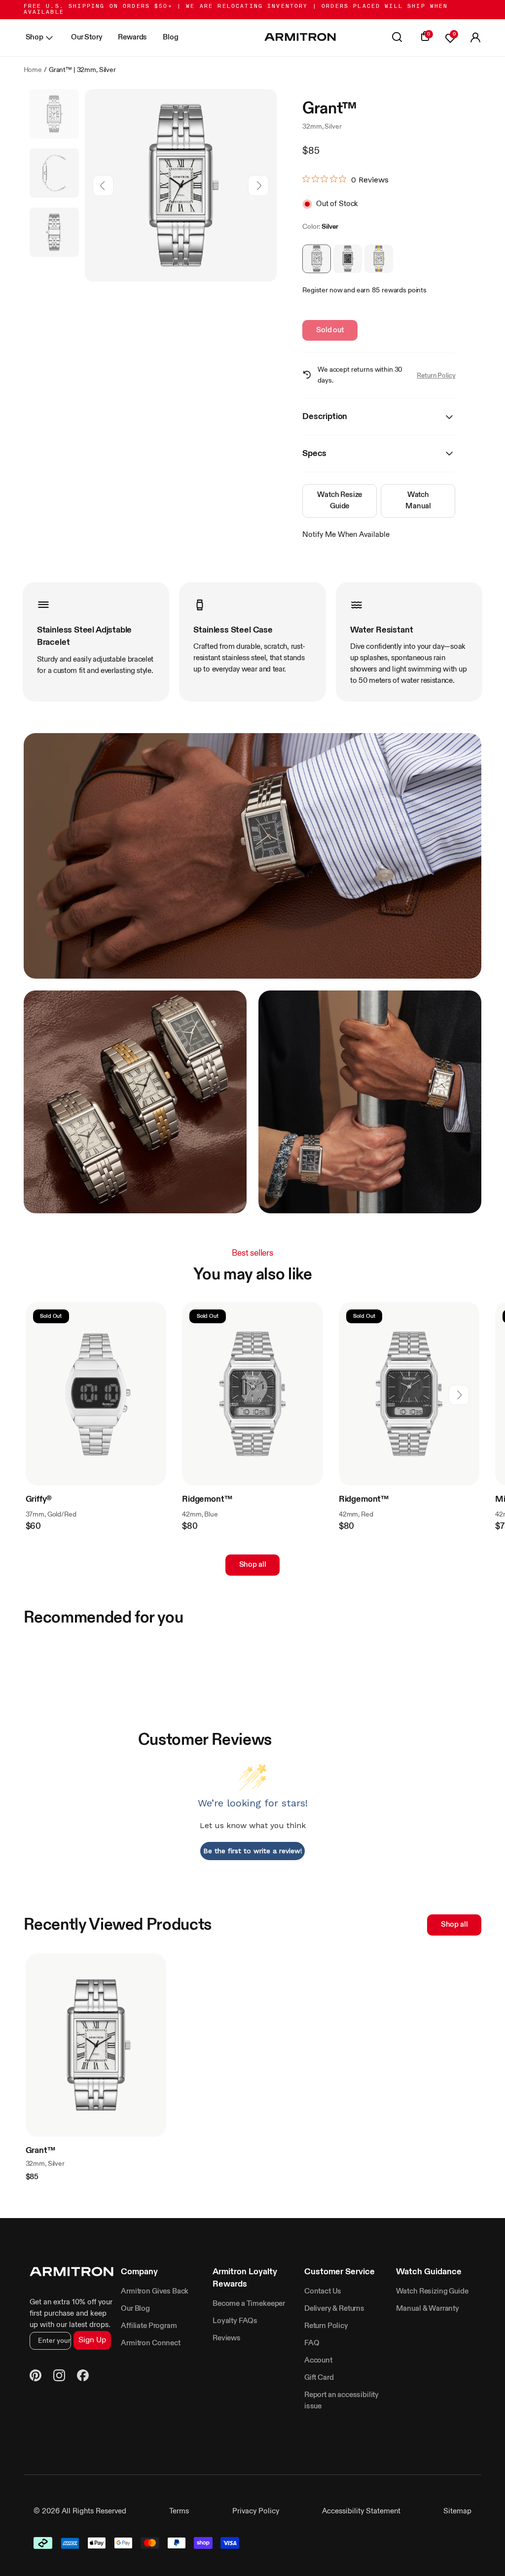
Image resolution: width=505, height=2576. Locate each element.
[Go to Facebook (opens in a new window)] (83, 2377)
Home (33, 70)
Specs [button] (314, 454)
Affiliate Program (149, 2326)
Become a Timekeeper (249, 2304)
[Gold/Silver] (379, 259)
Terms (179, 2511)
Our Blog (135, 2309)
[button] (475, 38)
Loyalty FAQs (235, 2321)
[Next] (258, 186)
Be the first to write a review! (253, 1851)
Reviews (227, 2338)
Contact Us (323, 2291)
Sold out (330, 330)
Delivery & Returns (334, 2309)
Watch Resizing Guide (432, 2291)
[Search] (397, 38)
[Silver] (317, 259)
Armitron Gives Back (155, 2291)
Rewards (132, 37)
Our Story (87, 37)
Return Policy (436, 376)
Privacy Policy (256, 2511)
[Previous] (103, 186)
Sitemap (457, 2511)
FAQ (312, 2343)
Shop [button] (35, 37)
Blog (170, 37)
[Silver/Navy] (348, 259)
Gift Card (319, 2378)
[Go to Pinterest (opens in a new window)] (36, 2377)
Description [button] (325, 417)
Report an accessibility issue (342, 2400)
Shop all (253, 1565)
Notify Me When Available (346, 535)
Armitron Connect (150, 2343)
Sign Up (92, 2340)
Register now (322, 290)
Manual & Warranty (428, 2309)
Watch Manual (418, 500)
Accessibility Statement (361, 2511)
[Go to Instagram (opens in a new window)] (59, 2377)
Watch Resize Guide (340, 500)
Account (318, 2360)
